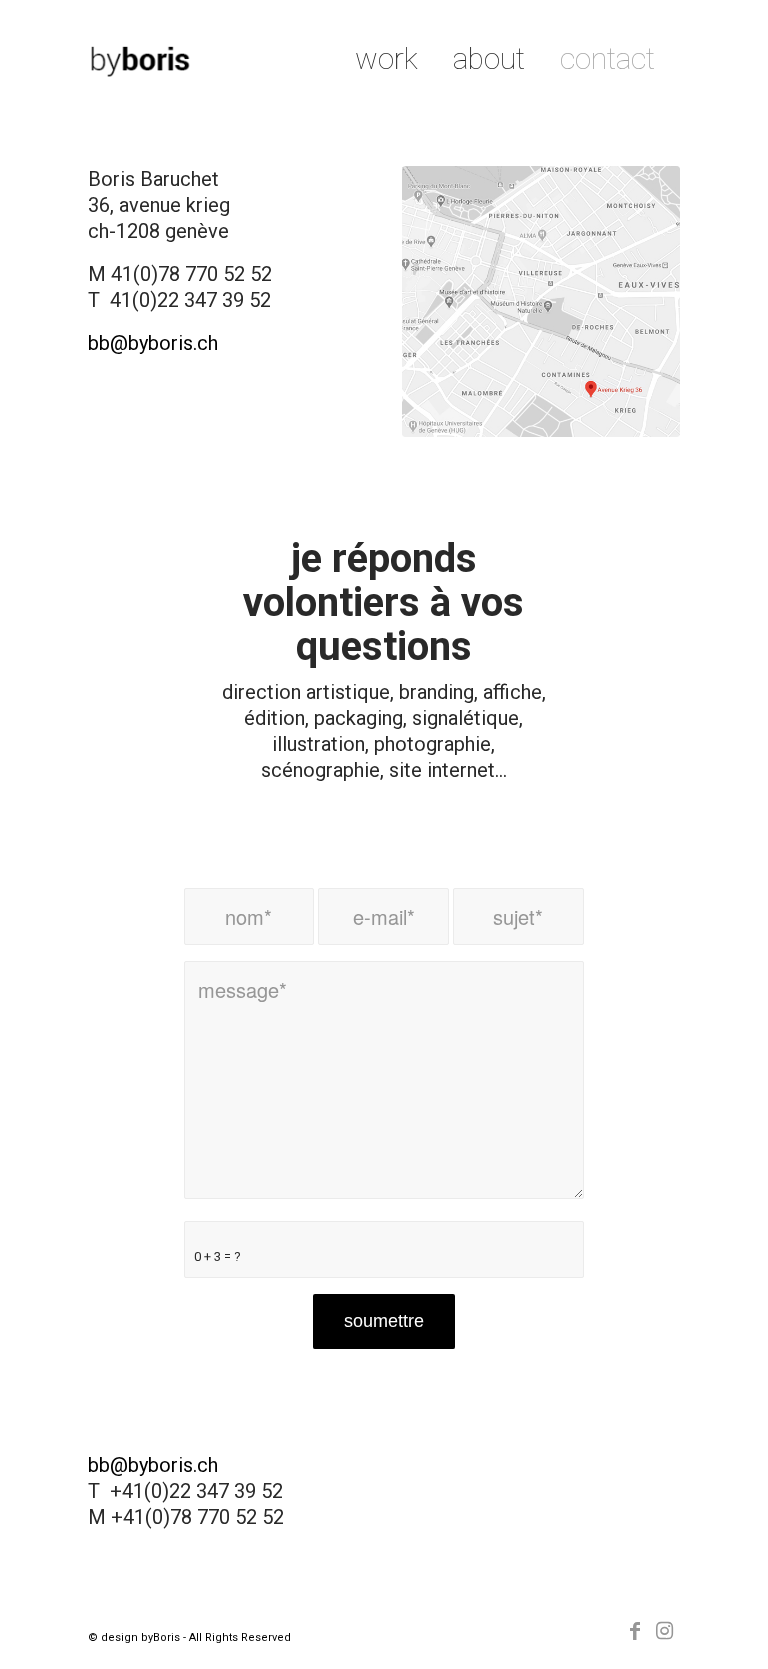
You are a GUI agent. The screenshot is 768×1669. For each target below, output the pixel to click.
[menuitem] (386, 59)
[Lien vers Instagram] (665, 1631)
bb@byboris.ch (153, 343)
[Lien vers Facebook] (635, 1631)
